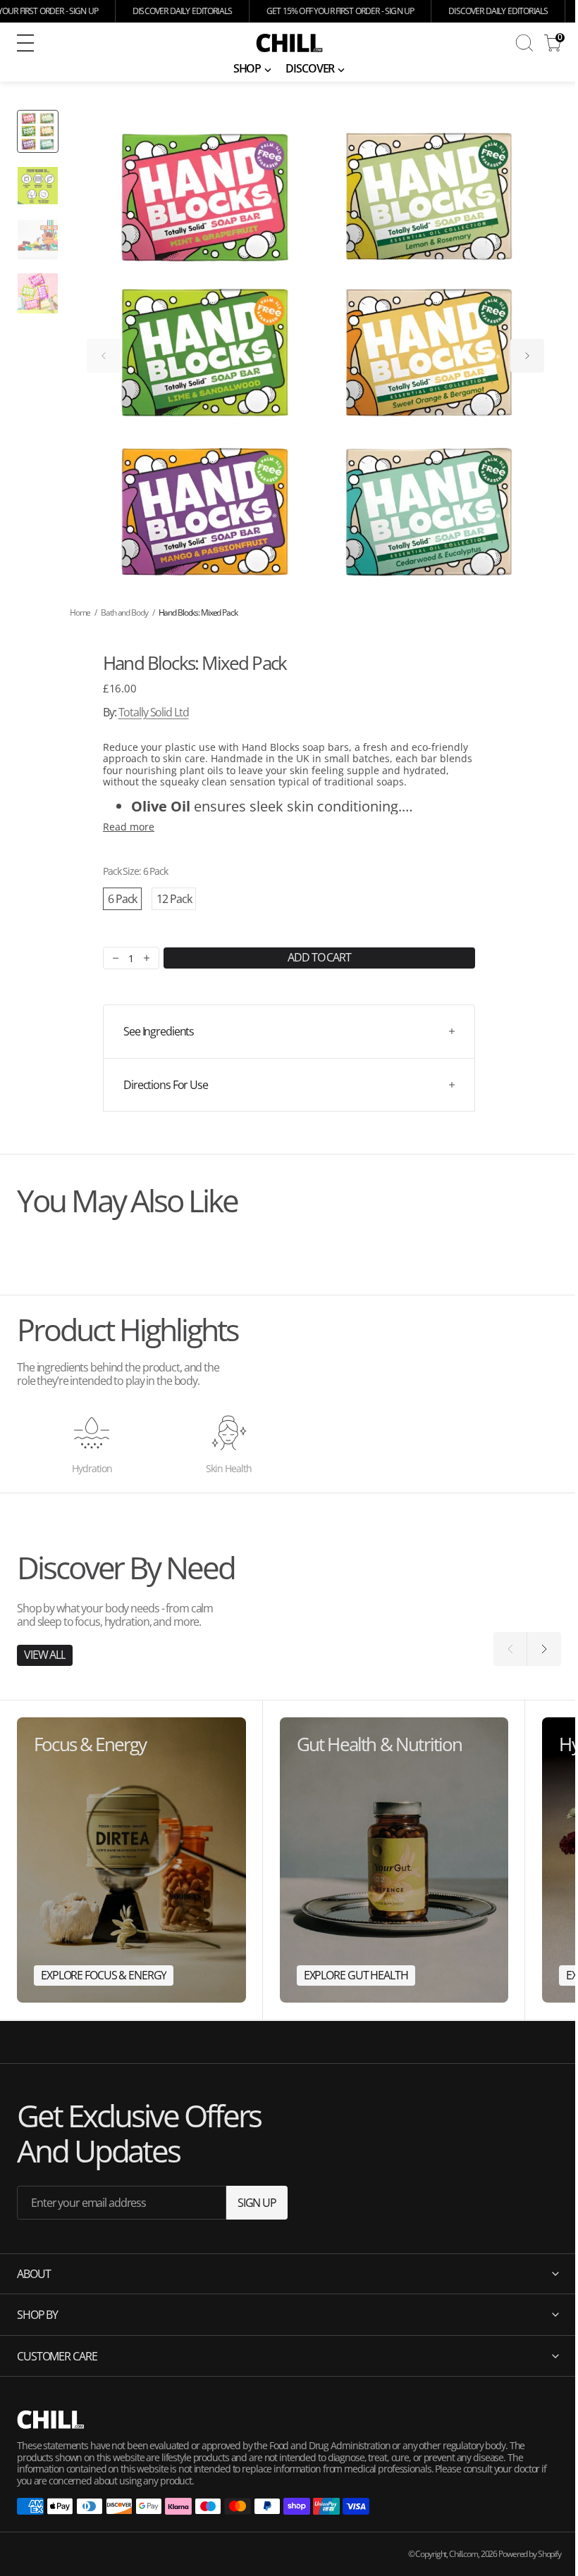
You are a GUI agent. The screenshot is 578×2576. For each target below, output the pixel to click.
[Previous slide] (104, 356)
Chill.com (453, 2554)
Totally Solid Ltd (154, 712)
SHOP (247, 68)
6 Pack (122, 899)
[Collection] (131, 1860)
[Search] (524, 43)
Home (80, 612)
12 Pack (174, 899)
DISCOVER (310, 68)
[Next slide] (527, 356)
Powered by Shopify (519, 2554)
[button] (119, 43)
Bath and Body (124, 612)
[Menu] (25, 43)
